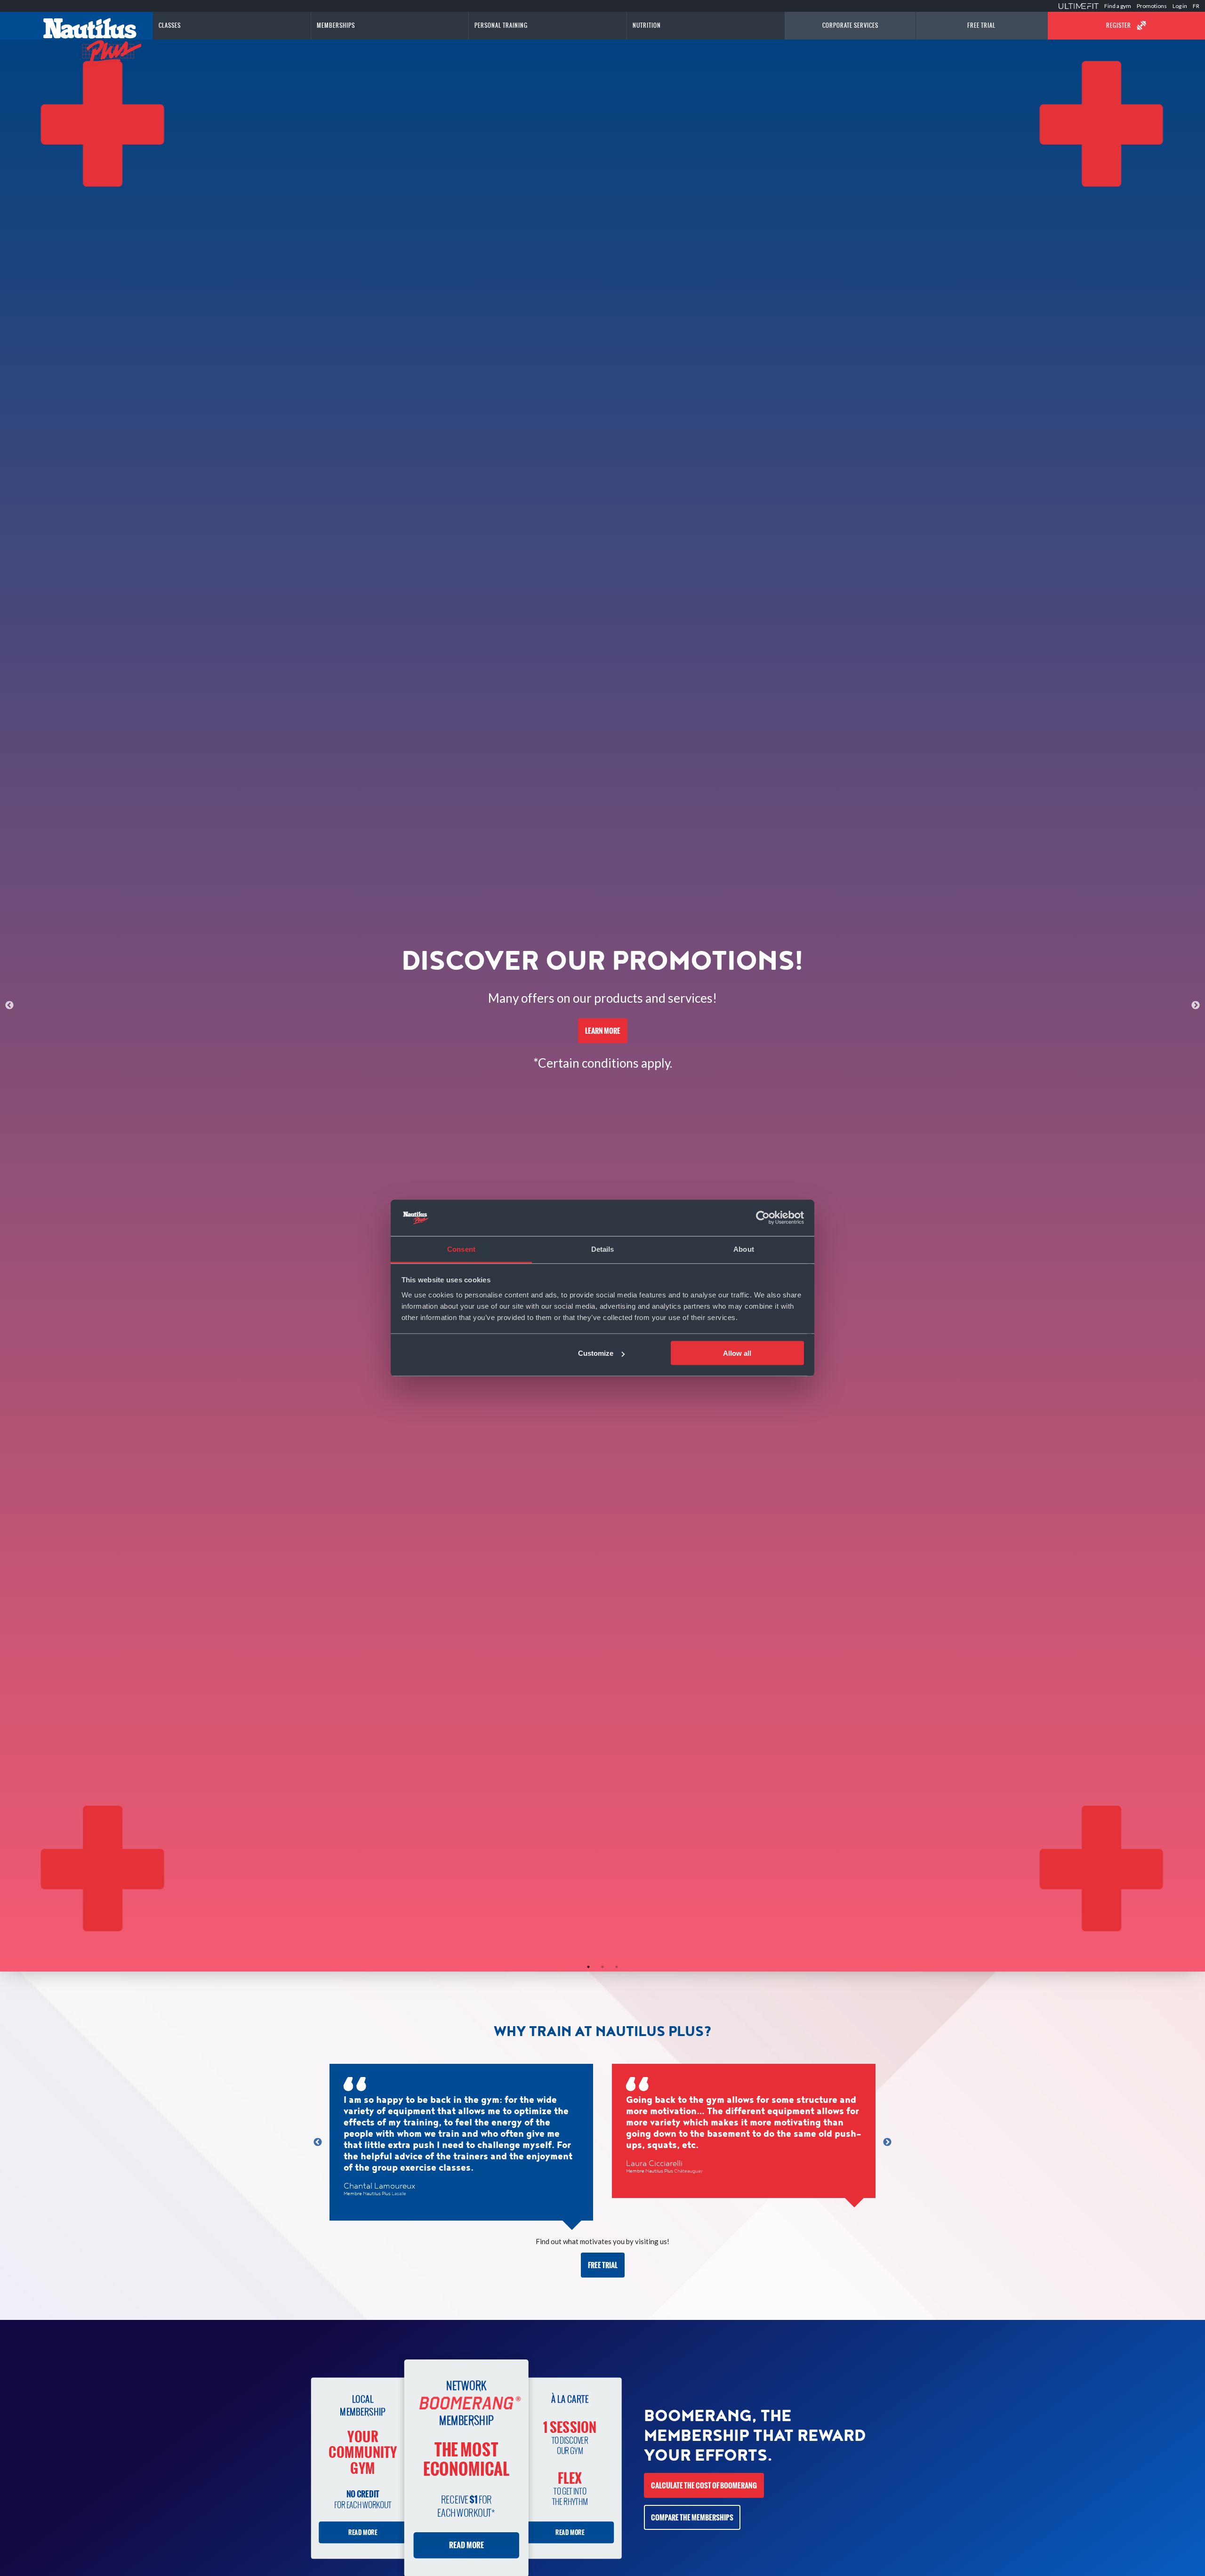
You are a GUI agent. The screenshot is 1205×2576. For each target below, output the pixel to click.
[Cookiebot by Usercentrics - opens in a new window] (763, 1218)
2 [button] (602, 1967)
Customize (596, 1353)
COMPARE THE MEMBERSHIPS (692, 2517)
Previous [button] (9, 1006)
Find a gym (1118, 6)
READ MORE (362, 2533)
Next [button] (1196, 1006)
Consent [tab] (461, 1249)
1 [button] (588, 1967)
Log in (1180, 6)
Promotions (1152, 6)
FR (1196, 6)
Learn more (603, 1031)
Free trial (603, 2265)
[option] (602, 1006)
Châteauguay (688, 2171)
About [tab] (744, 1249)
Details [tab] (603, 1249)
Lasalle (399, 2194)
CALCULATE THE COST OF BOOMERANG (704, 2485)
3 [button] (617, 1967)
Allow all (737, 1353)
